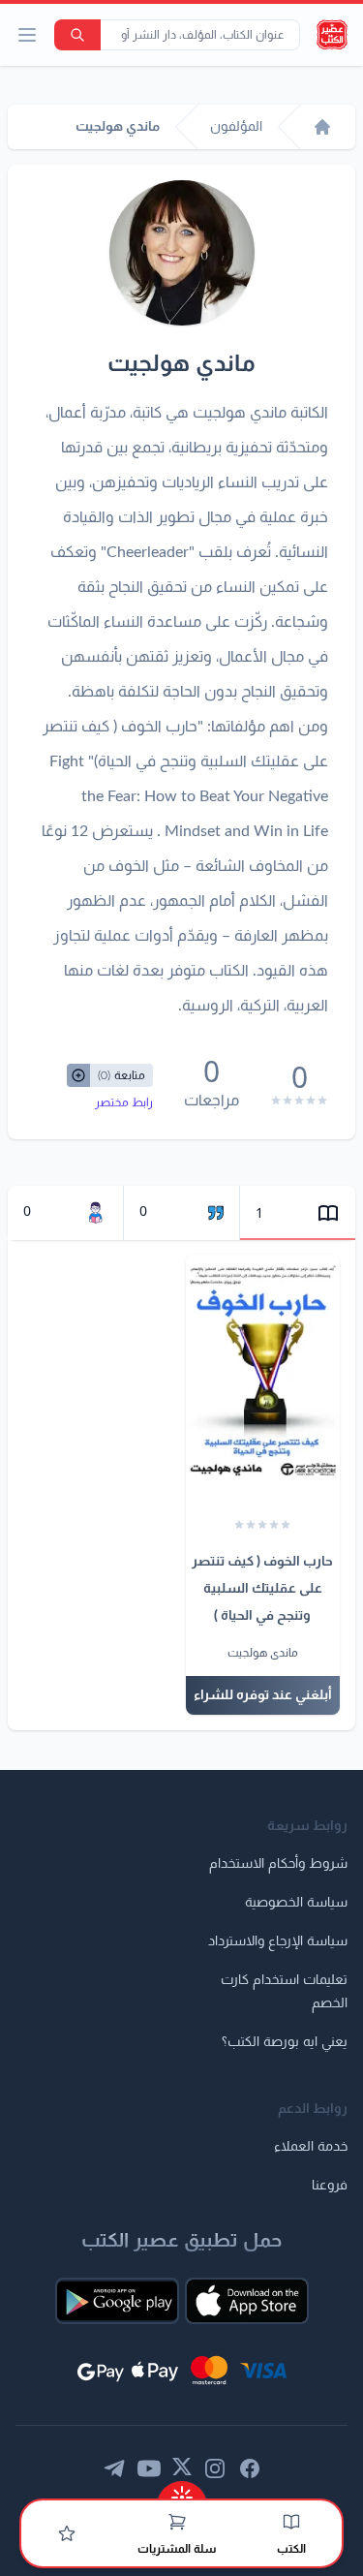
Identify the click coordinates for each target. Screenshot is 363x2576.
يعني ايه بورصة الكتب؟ (285, 2042)
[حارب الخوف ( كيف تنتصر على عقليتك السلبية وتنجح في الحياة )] (263, 1370)
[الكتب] (291, 2522)
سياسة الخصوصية (296, 1903)
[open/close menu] (27, 35)
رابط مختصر (124, 1102)
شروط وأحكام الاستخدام (278, 1864)
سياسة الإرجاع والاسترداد (278, 1941)
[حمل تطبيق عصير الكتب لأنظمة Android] (117, 2301)
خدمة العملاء (311, 2147)
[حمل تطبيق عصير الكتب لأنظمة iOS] (247, 2301)
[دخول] (67, 2533)
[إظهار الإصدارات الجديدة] (182, 2491)
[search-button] (77, 35)
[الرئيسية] (322, 127)
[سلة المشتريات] (177, 2522)
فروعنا (330, 2186)
